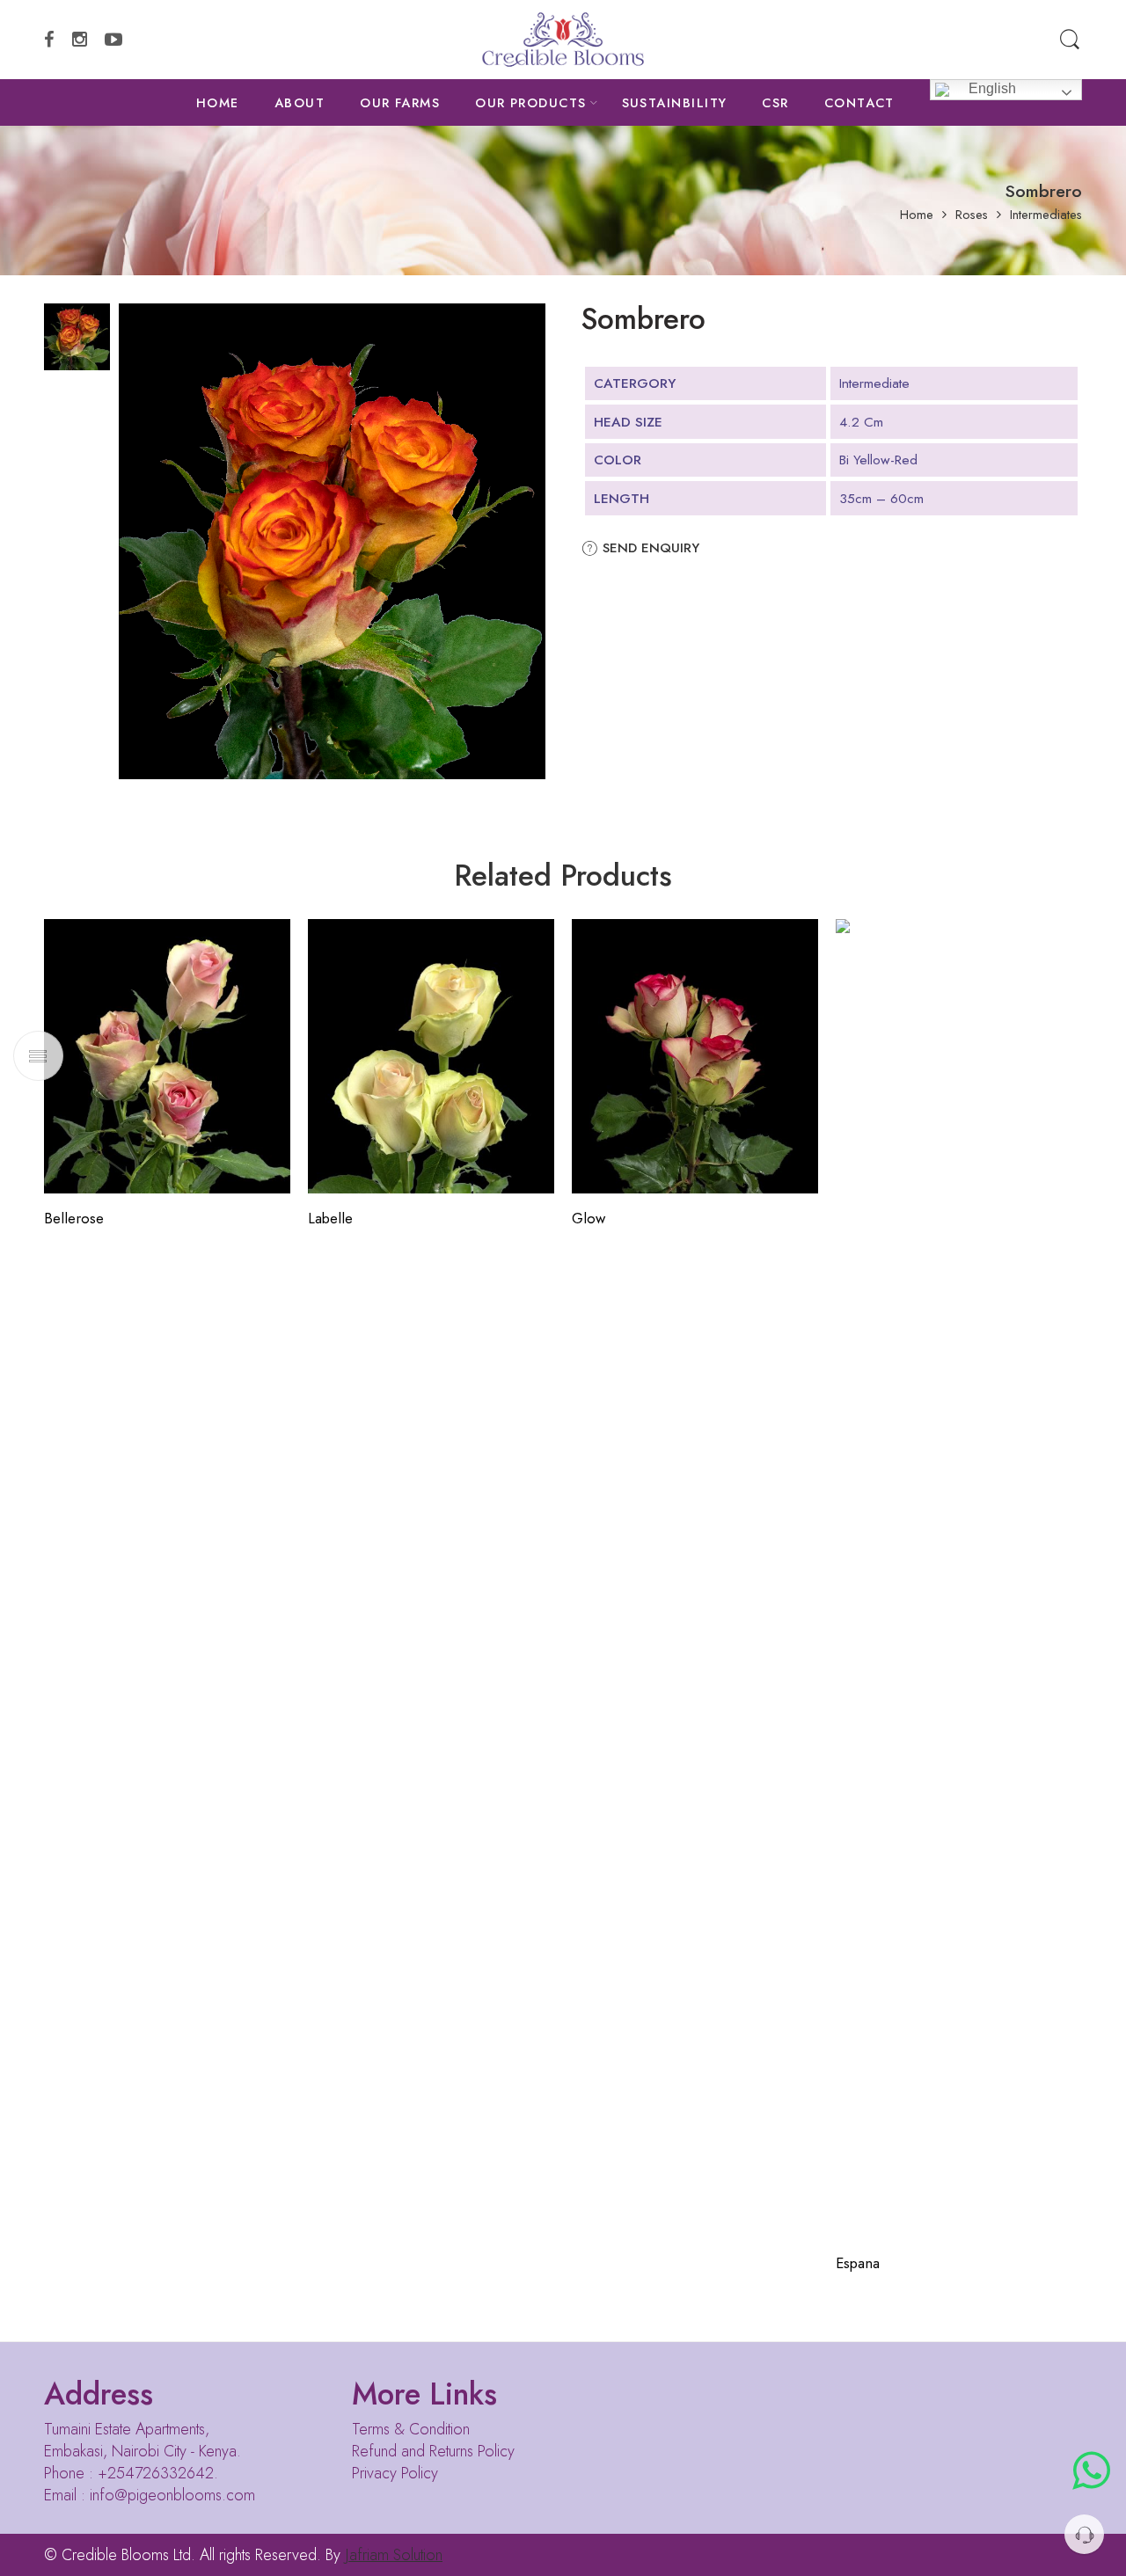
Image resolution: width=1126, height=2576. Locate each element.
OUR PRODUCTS (530, 102)
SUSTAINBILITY (675, 102)
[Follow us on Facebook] (49, 40)
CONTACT (859, 102)
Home (917, 215)
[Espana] (959, 1579)
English (991, 88)
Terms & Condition (411, 2429)
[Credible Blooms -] (563, 40)
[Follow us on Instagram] (80, 40)
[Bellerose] (167, 1056)
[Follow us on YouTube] (113, 40)
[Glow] (695, 1056)
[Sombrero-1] (77, 335)
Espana (858, 2263)
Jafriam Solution (394, 2555)
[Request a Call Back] (1084, 2534)
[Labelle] (431, 1056)
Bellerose (74, 1218)
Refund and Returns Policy (433, 2451)
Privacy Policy (395, 2473)
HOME (218, 102)
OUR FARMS (400, 102)
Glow (589, 1218)
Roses (972, 215)
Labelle (330, 1218)
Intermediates (1046, 215)
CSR (775, 102)
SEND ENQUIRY (649, 548)
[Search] (1070, 40)
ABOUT (300, 102)
